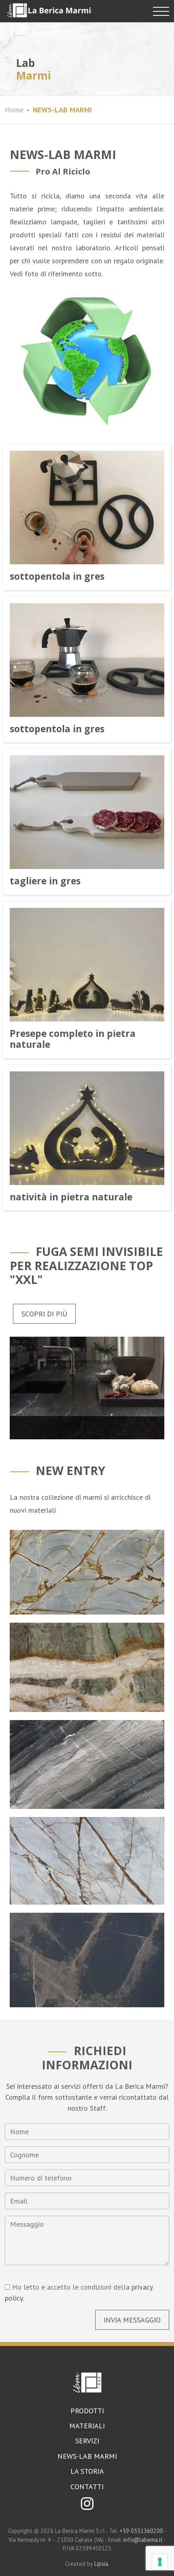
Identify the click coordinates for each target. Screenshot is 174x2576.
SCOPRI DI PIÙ (44, 1314)
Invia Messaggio (132, 2320)
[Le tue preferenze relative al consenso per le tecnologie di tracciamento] (160, 2562)
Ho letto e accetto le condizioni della (79, 2292)
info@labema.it (143, 2540)
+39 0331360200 (142, 2531)
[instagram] (87, 2506)
